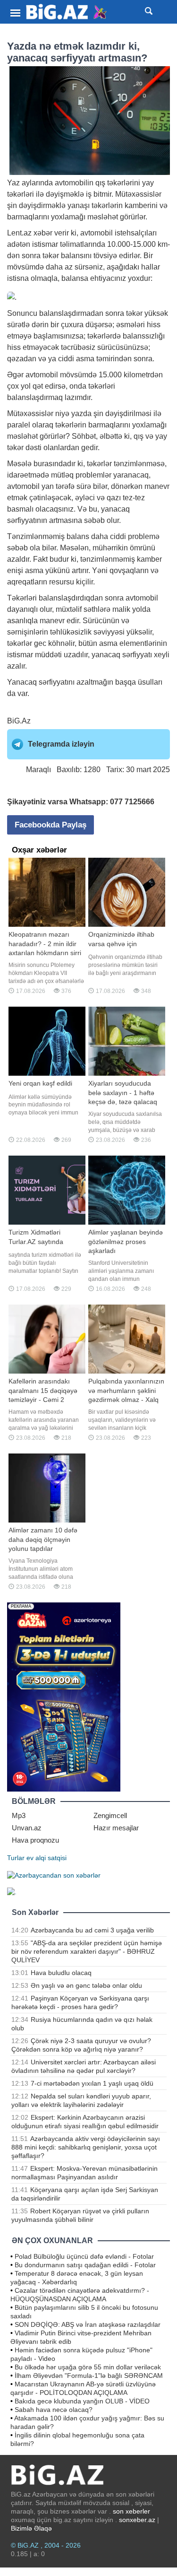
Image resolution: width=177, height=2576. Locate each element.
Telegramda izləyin (61, 744)
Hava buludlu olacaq (61, 1973)
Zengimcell (110, 1815)
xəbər (43, 233)
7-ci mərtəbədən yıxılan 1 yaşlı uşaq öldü (92, 2083)
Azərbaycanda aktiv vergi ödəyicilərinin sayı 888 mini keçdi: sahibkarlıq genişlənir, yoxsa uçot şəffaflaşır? (86, 2147)
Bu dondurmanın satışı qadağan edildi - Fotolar (85, 2265)
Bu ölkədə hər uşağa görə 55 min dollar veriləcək (88, 2367)
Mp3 (19, 1815)
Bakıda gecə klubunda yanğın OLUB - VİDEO (82, 2401)
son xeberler (131, 2511)
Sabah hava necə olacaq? (54, 2410)
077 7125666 (132, 802)
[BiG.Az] (67, 12)
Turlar (16, 1858)
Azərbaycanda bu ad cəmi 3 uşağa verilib (92, 1930)
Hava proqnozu (35, 1840)
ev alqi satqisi (46, 1858)
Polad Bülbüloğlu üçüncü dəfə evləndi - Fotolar (84, 2256)
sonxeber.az (137, 2520)
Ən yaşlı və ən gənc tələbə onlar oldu (86, 1985)
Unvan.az (27, 1828)
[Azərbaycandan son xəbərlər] (54, 1875)
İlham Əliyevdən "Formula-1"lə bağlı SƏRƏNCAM (89, 2376)
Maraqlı (38, 770)
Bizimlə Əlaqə (31, 2528)
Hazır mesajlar (116, 1828)
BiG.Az (19, 721)
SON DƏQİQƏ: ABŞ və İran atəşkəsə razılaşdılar (88, 2324)
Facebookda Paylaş (51, 825)
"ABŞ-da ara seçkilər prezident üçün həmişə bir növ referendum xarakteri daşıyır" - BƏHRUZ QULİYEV (87, 1951)
